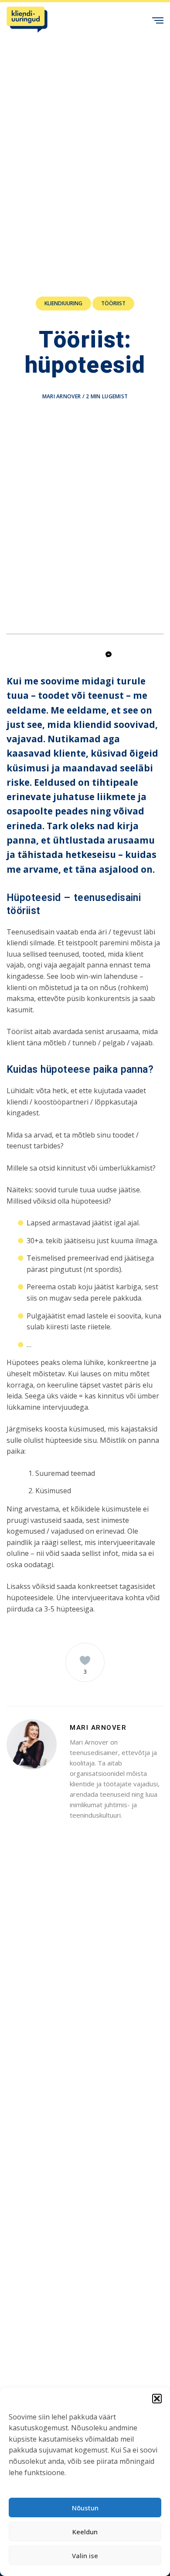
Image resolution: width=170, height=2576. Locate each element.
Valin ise (85, 2556)
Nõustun (85, 2508)
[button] (157, 2399)
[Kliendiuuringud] (27, 20)
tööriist (113, 303)
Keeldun (85, 2532)
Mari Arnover (62, 396)
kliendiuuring (63, 303)
